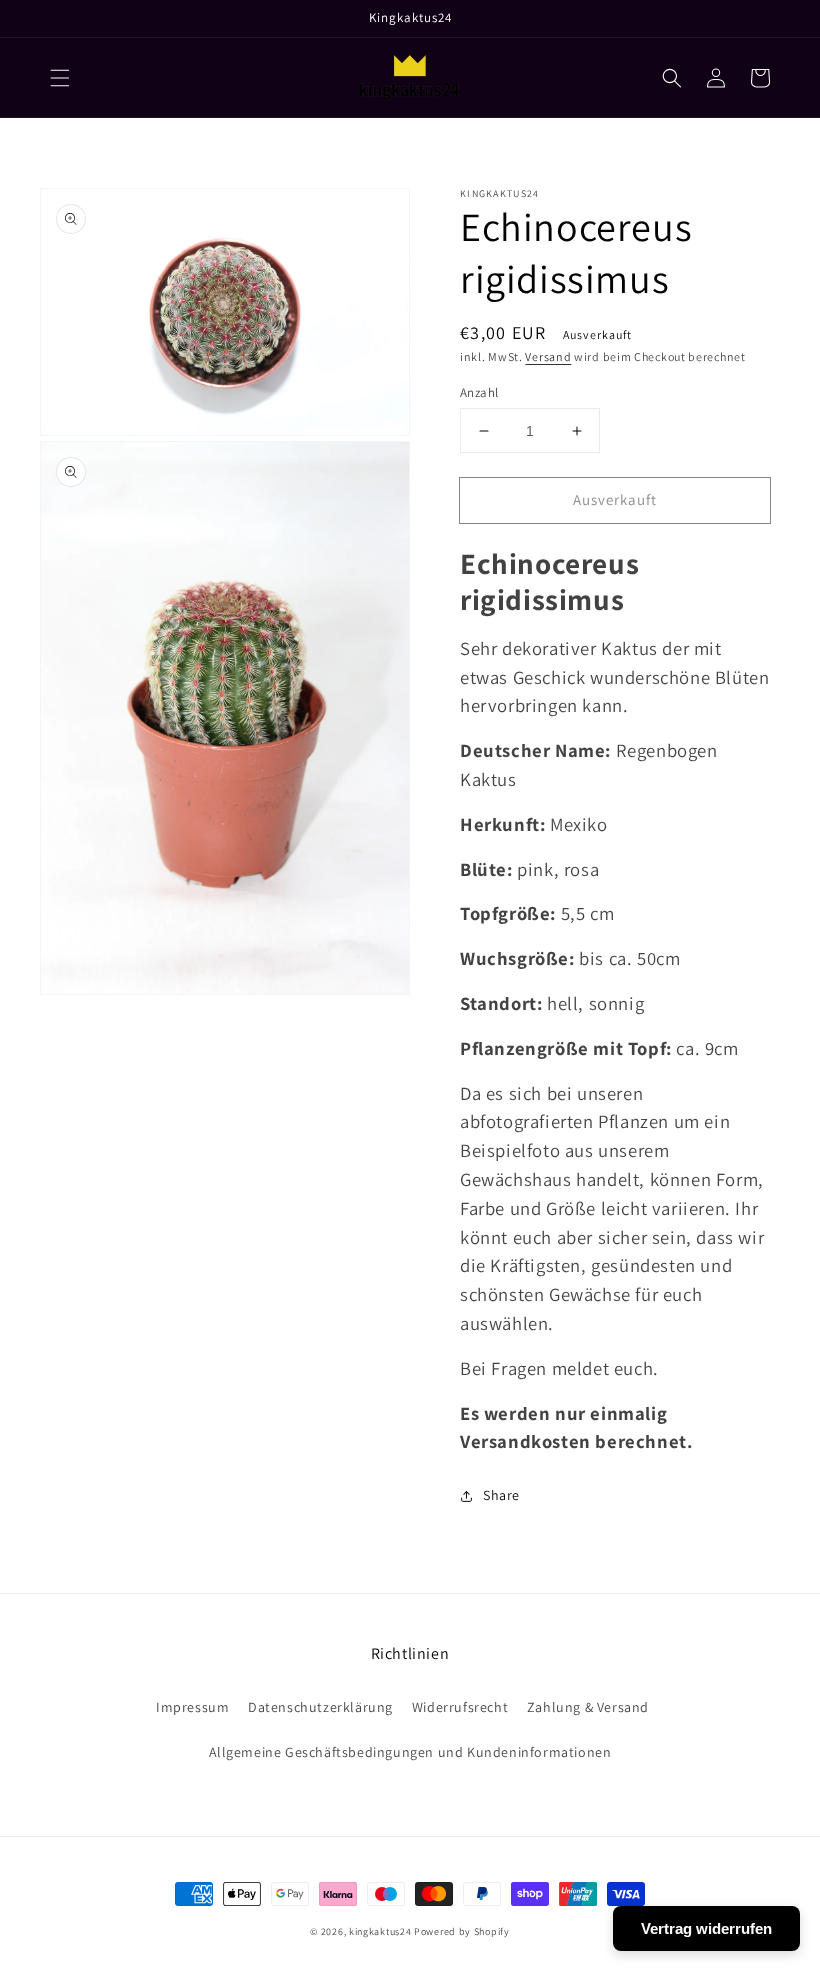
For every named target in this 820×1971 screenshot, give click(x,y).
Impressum (192, 1707)
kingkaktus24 (380, 1931)
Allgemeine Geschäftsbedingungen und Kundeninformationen (410, 1752)
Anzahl (479, 392)
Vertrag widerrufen (706, 1928)
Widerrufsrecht (460, 1707)
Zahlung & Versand (588, 1707)
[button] (60, 78)
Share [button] (501, 1495)
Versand (548, 356)
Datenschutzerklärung (320, 1707)
